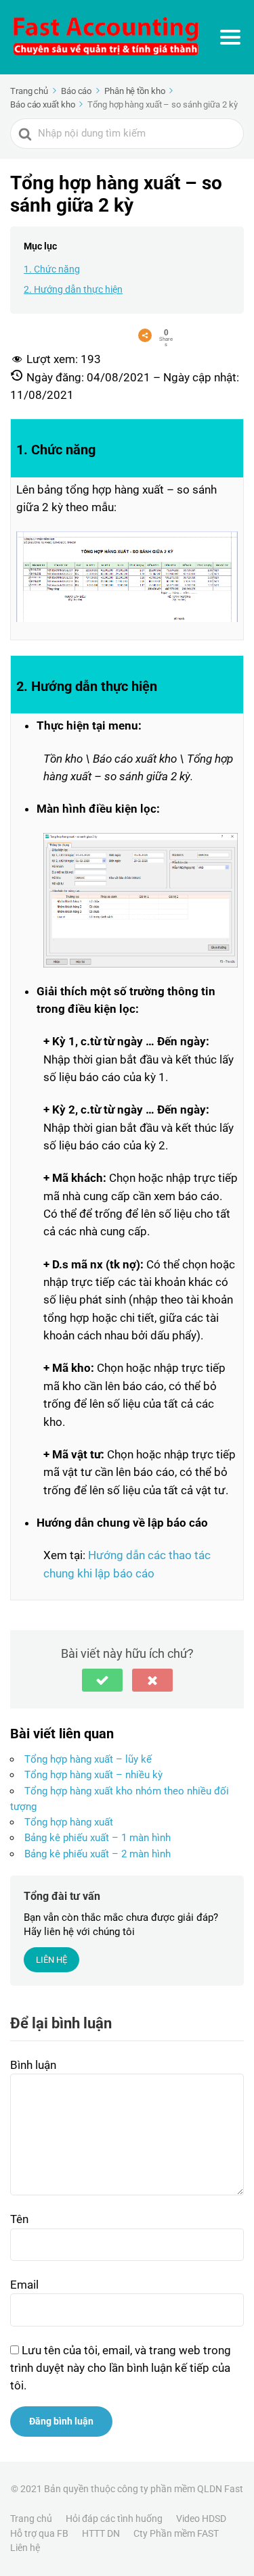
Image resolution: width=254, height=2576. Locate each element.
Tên (19, 2219)
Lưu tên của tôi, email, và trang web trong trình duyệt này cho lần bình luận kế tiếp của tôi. (121, 2368)
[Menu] (230, 37)
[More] (145, 335)
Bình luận (33, 2065)
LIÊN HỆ (51, 1960)
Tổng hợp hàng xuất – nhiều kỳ (93, 1775)
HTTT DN (101, 2533)
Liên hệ (25, 2548)
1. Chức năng (52, 269)
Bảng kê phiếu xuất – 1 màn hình (98, 1838)
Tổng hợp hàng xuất (69, 1822)
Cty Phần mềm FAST (176, 2533)
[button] (102, 1680)
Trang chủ (31, 2519)
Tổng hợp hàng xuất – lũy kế (88, 1759)
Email (24, 2285)
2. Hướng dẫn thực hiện (73, 289)
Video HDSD (201, 2519)
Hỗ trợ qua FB (39, 2533)
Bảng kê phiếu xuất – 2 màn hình (98, 1854)
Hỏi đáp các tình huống (114, 2519)
